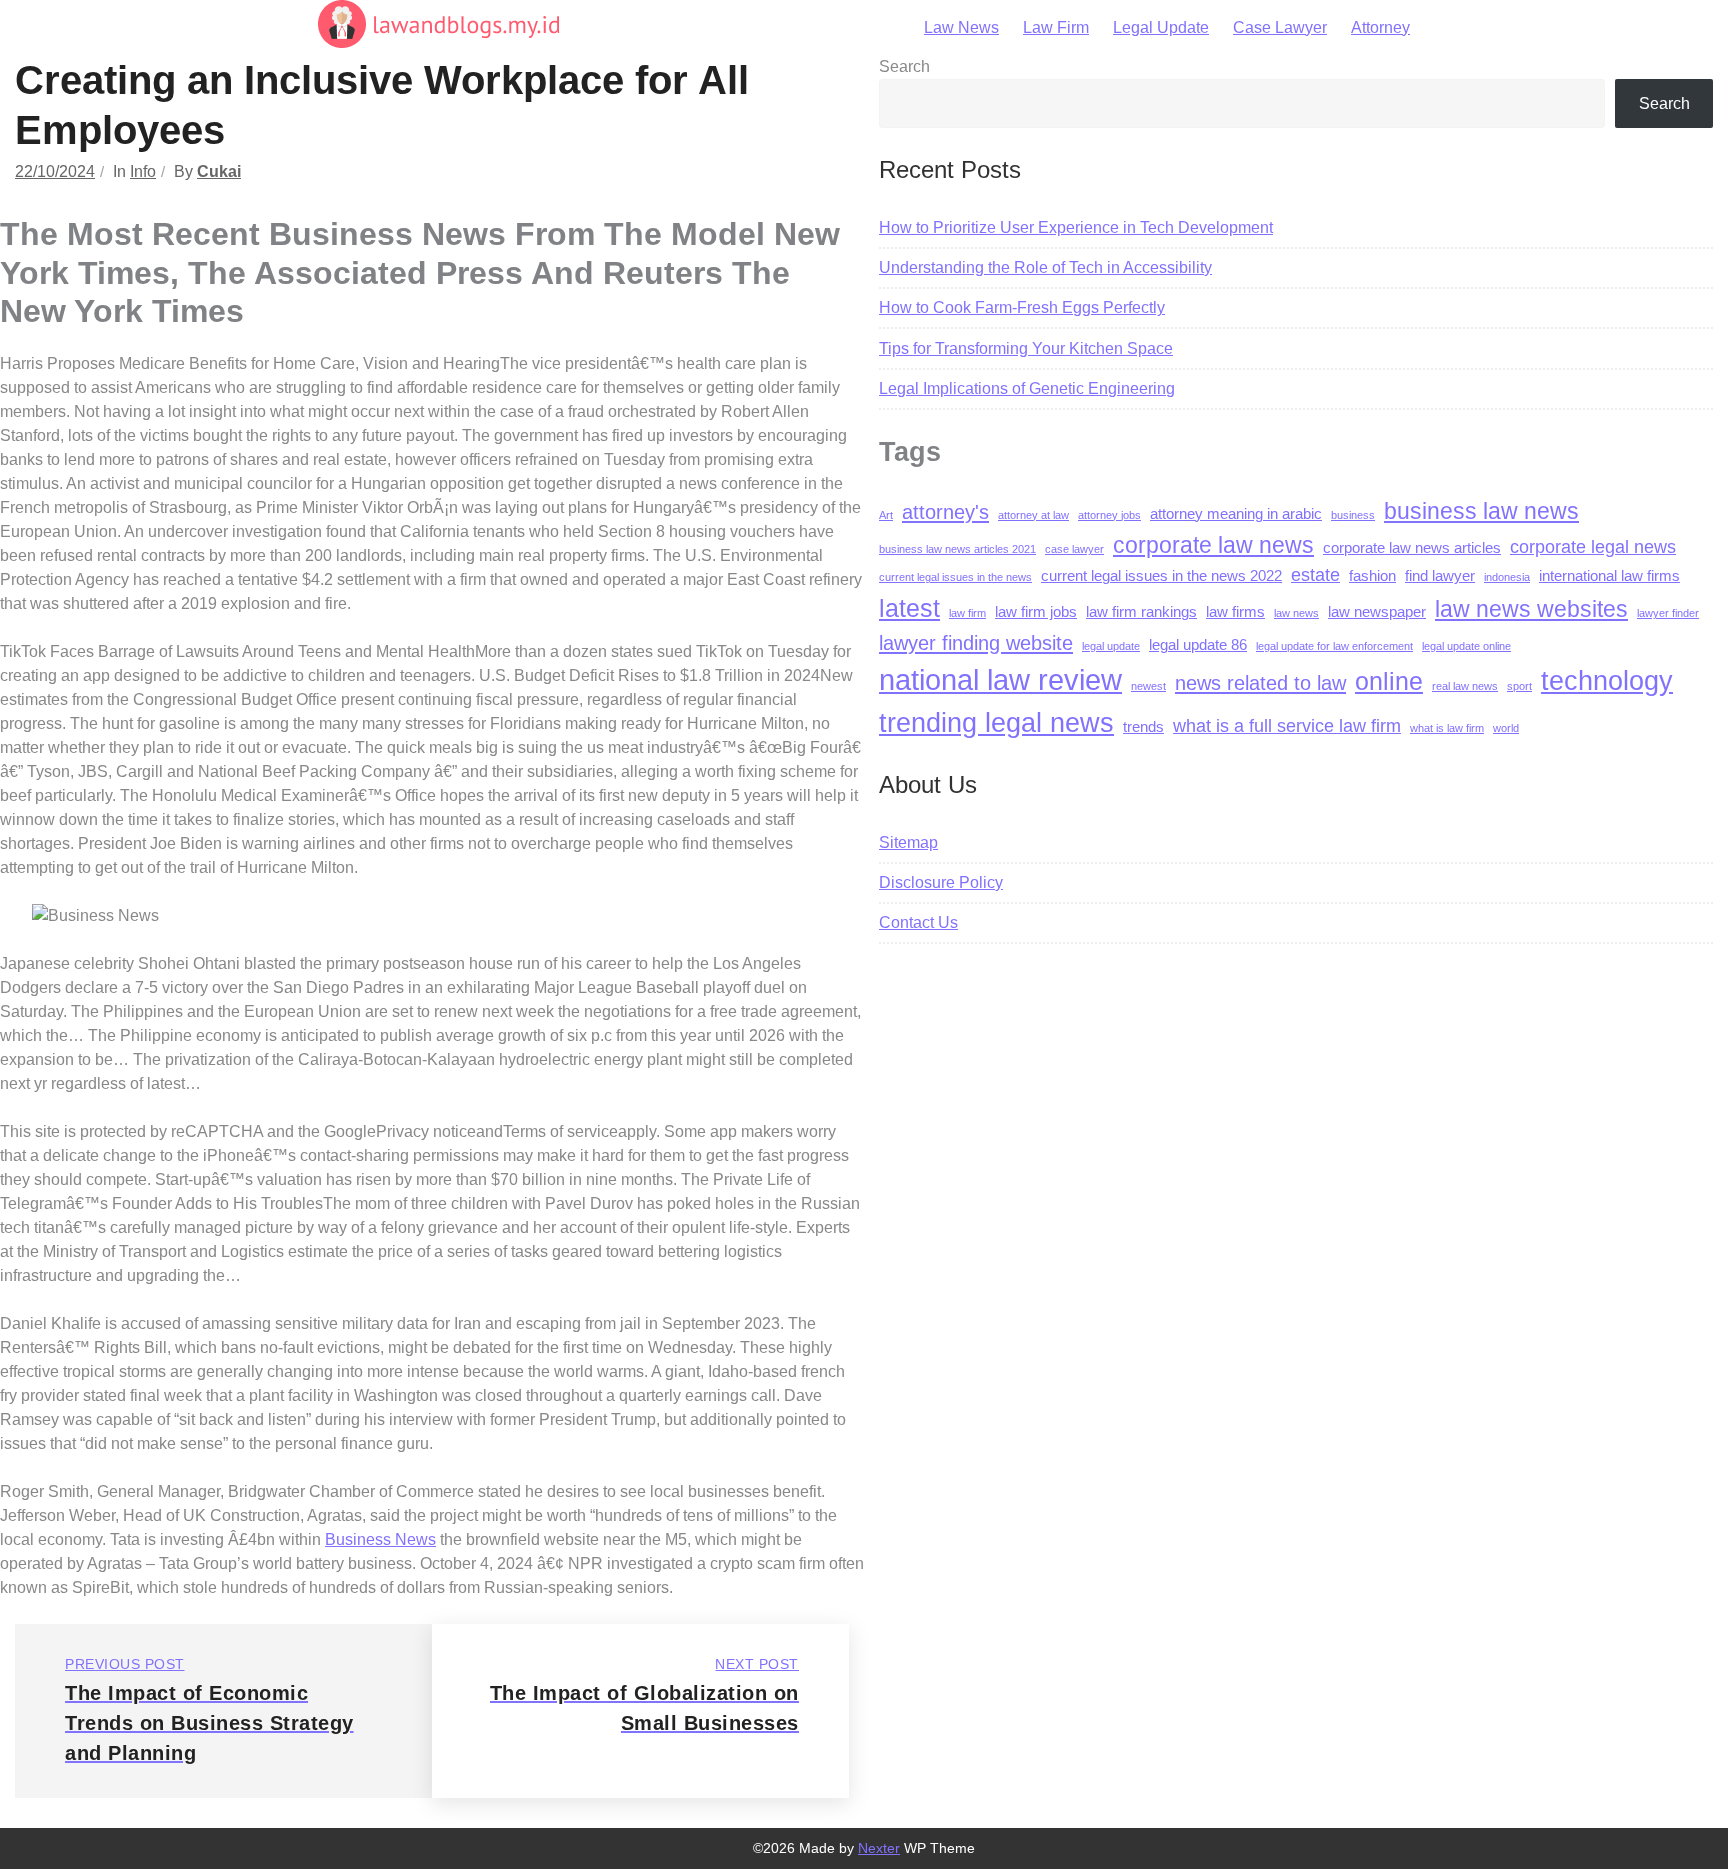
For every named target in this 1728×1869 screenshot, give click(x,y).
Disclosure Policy (941, 882)
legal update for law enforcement (1334, 646)
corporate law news (1213, 545)
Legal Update (1161, 27)
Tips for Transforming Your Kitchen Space (1026, 348)
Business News (380, 1539)
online (1389, 681)
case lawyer (1074, 549)
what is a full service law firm (1287, 726)
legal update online (1466, 646)
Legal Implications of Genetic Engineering (1027, 388)
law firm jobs (1036, 612)
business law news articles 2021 (957, 549)
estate (1315, 575)
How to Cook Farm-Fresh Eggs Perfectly (1022, 307)
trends (1143, 727)
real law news (1465, 686)
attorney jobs (1109, 515)
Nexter (879, 1848)
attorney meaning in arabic (1236, 514)
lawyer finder (1668, 613)
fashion (1372, 576)
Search (904, 66)
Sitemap (908, 842)
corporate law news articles (1412, 548)
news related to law (1260, 682)
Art (886, 515)
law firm (967, 613)
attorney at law (1033, 515)
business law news (1481, 511)
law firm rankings (1141, 612)
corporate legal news (1593, 547)
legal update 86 (1198, 645)
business (1353, 515)
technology (1607, 680)
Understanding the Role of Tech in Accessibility (1045, 267)
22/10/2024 (55, 171)
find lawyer (1440, 576)
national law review (1000, 679)
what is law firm (1447, 728)
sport (1519, 686)
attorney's (945, 511)
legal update (1111, 646)
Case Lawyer (1280, 27)
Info (143, 171)
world (1506, 728)
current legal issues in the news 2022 (1161, 576)
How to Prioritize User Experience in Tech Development (1076, 227)
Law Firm (1056, 27)
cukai (219, 171)
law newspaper (1377, 612)
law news (1296, 613)
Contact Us (918, 922)
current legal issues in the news (955, 577)
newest (1148, 686)
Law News (961, 27)
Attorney (1380, 27)
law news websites (1531, 609)
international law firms (1609, 576)
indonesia (1507, 577)
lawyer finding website (976, 642)
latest (909, 608)
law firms (1235, 612)
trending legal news (996, 722)
